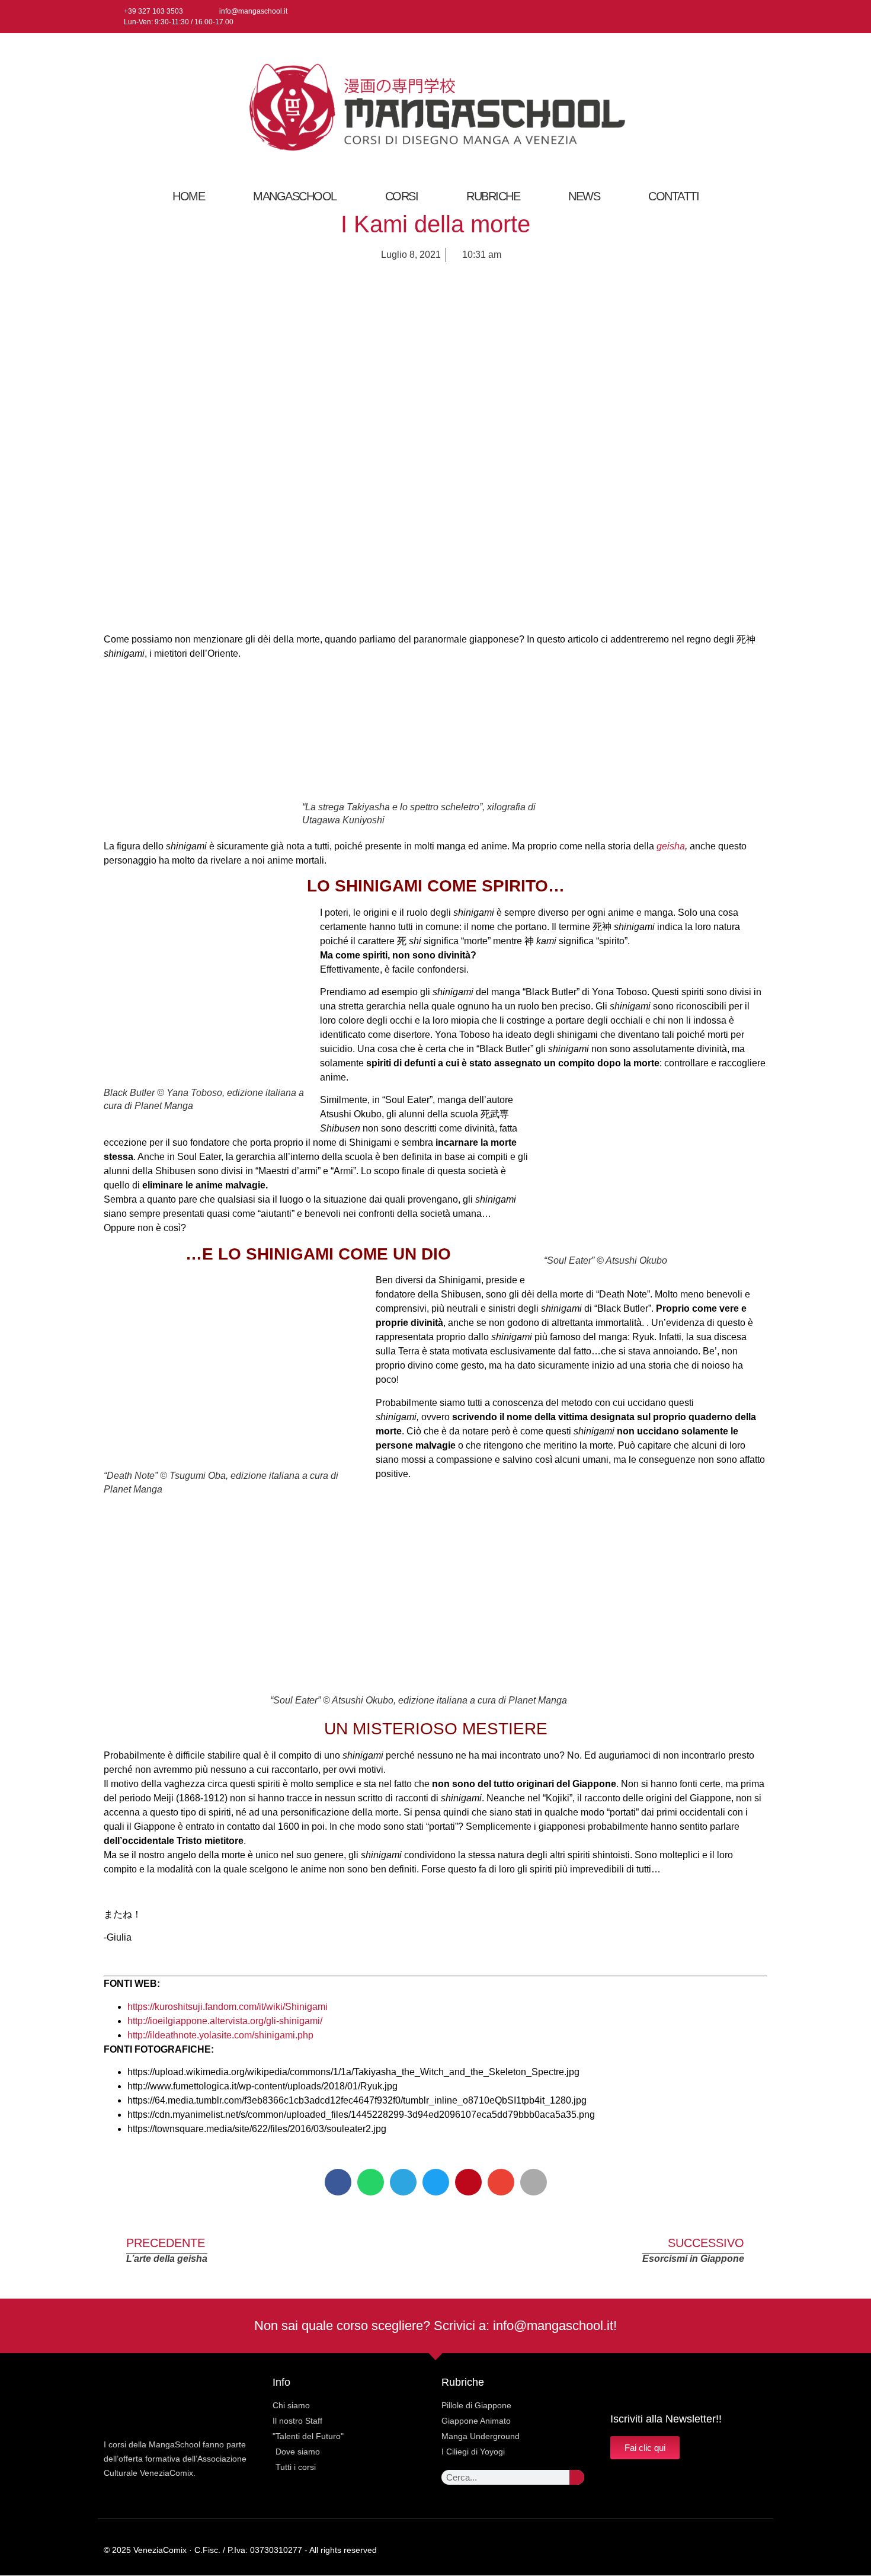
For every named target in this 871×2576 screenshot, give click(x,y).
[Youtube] (759, 17)
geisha (671, 846)
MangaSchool (295, 196)
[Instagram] (739, 17)
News (584, 196)
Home (188, 196)
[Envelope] (740, 2550)
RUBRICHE (493, 196)
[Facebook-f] (720, 17)
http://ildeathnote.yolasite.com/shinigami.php (220, 2035)
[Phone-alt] (763, 2550)
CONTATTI (673, 196)
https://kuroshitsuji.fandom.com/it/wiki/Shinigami (228, 2007)
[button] (338, 2182)
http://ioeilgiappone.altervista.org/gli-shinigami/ (225, 2021)
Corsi (402, 196)
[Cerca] (577, 2477)
